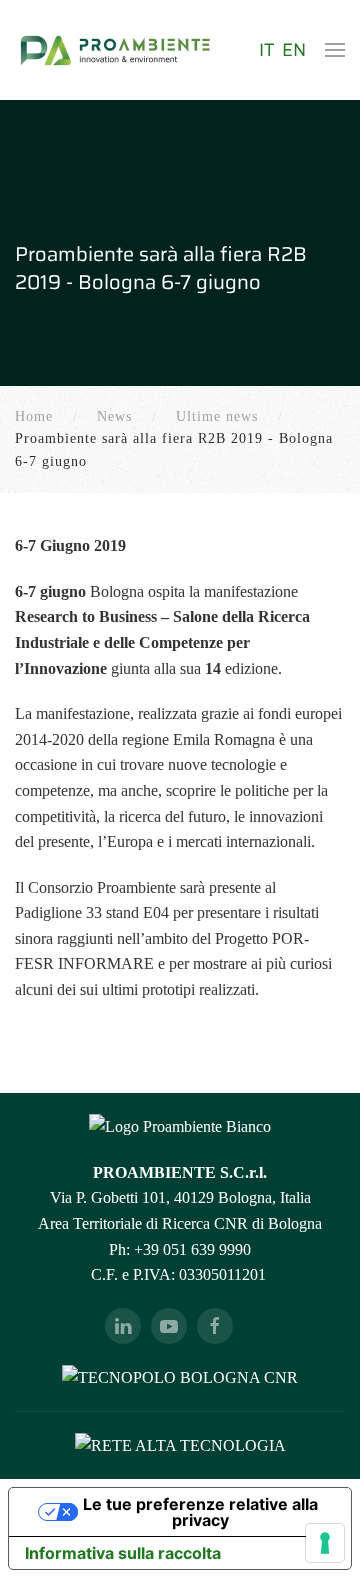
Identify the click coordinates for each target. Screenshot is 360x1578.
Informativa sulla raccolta (123, 1553)
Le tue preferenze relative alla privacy (200, 1512)
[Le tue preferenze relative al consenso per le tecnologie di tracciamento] (325, 1543)
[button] (335, 50)
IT (268, 50)
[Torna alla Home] (115, 50)
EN (294, 50)
